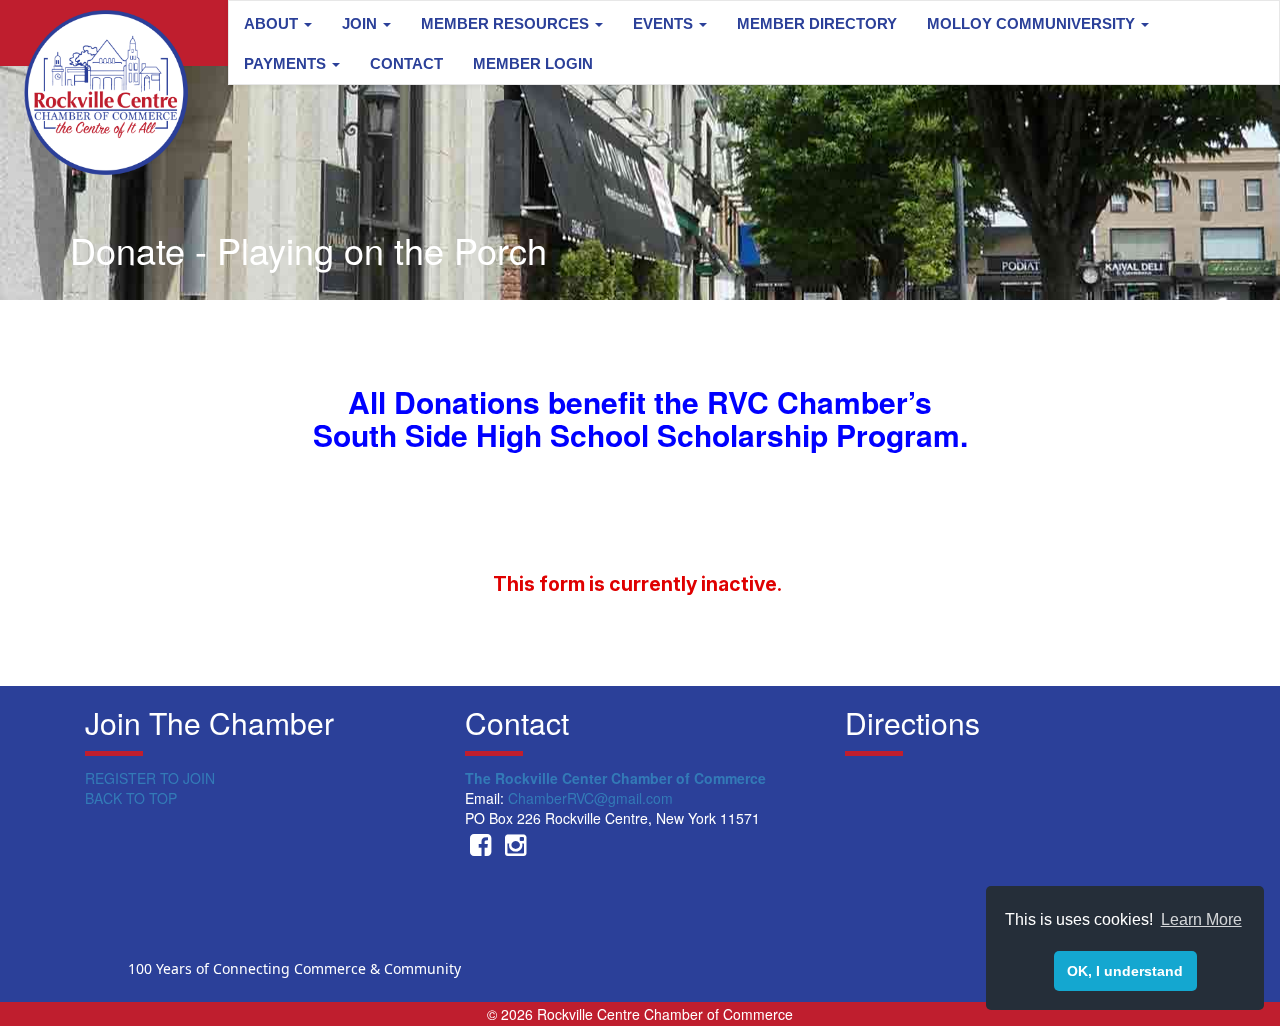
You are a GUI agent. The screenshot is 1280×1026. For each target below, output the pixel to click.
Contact (406, 63)
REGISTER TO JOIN (150, 778)
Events (665, 23)
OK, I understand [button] (1125, 971)
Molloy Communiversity (1033, 23)
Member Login (533, 63)
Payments (287, 63)
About (273, 23)
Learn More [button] (1201, 919)
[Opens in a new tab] (480, 848)
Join (361, 23)
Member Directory (817, 23)
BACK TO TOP (131, 798)
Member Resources (507, 23)
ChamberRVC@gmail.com (590, 798)
